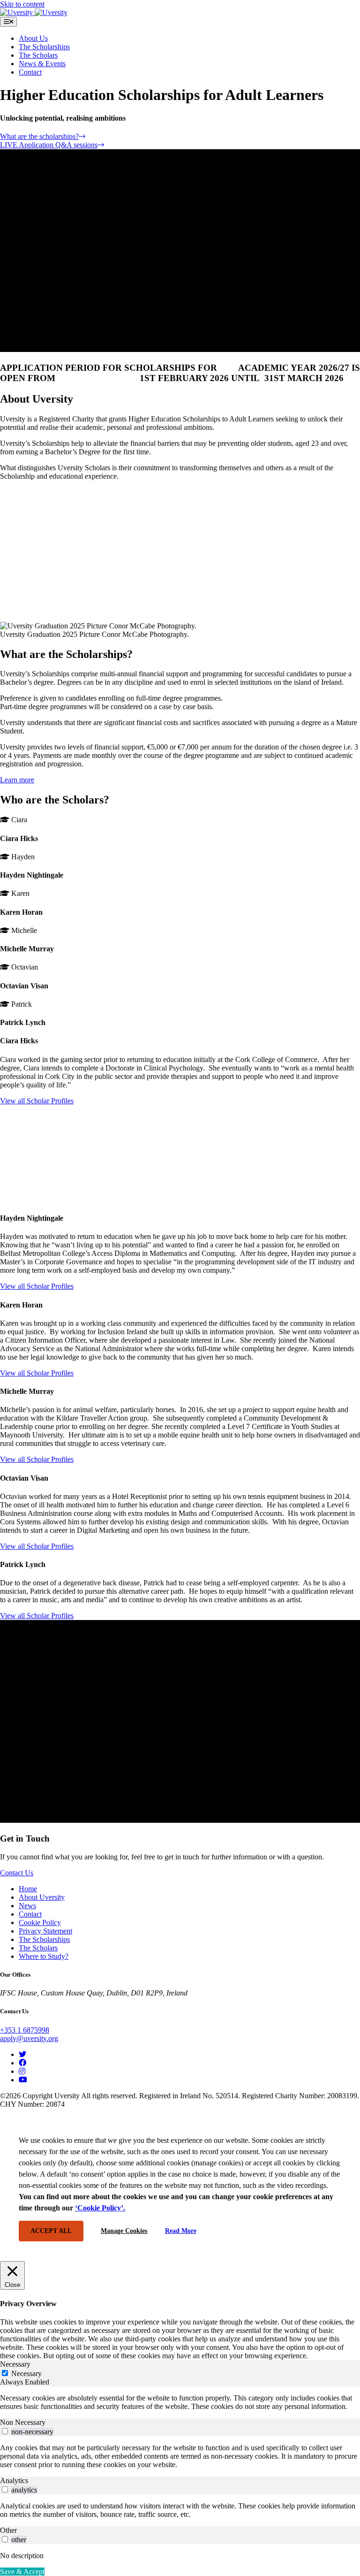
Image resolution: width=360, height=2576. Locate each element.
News (27, 1906)
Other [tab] (8, 2530)
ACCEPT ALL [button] (51, 2231)
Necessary (26, 2373)
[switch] (5, 2431)
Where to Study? (44, 1956)
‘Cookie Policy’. (100, 2208)
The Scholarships (44, 47)
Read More (181, 2231)
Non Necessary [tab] (23, 2422)
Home (28, 1889)
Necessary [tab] (15, 2364)
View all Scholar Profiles (37, 1101)
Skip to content (22, 4)
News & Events (42, 64)
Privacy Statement (45, 1931)
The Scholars (38, 55)
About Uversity (42, 1897)
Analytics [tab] (14, 2480)
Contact (30, 72)
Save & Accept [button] (22, 2572)
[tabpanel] (180, 2402)
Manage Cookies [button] (124, 2231)
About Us (33, 38)
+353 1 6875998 (25, 2030)
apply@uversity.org (29, 2038)
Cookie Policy (40, 1922)
